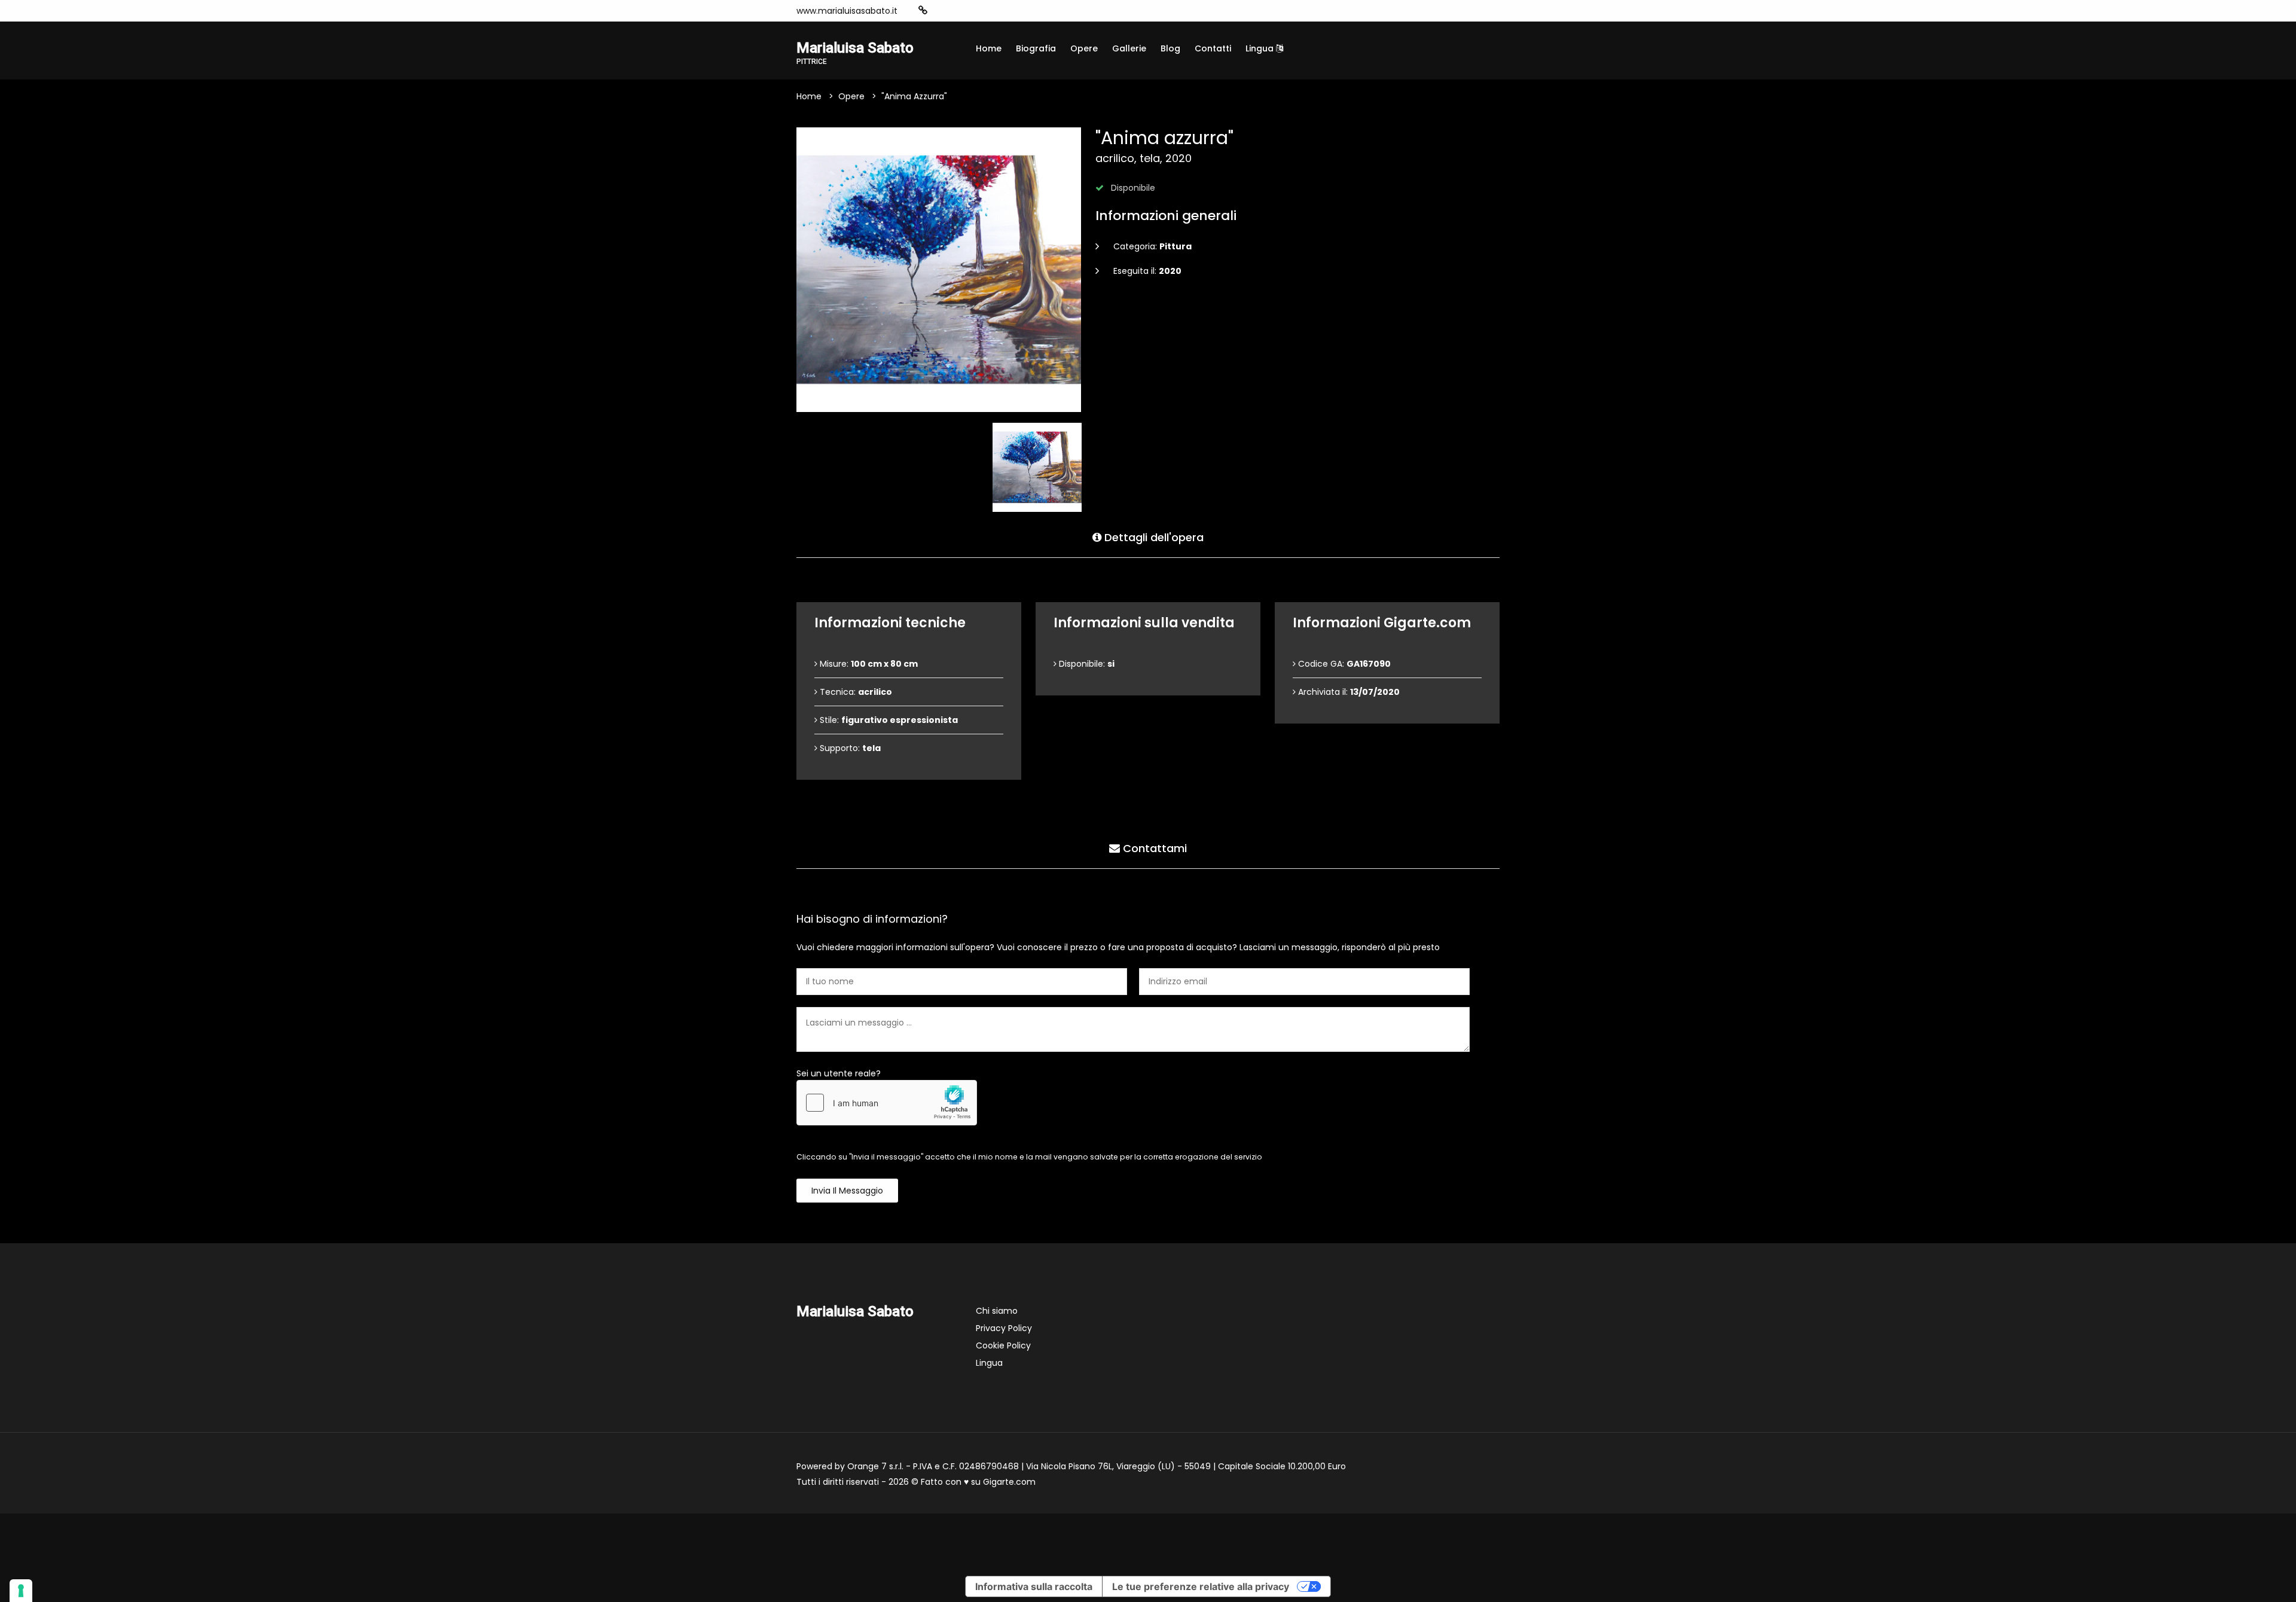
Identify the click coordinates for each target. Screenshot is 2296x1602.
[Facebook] (960, 11)
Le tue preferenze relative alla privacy (1201, 1586)
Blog (1170, 48)
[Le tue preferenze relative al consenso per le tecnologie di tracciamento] (21, 1591)
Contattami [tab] (1153, 848)
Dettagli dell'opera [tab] (1152, 537)
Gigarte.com (1009, 1482)
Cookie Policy (1003, 1345)
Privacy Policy (1004, 1328)
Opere (1084, 48)
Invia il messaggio (847, 1191)
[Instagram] (942, 11)
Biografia (1036, 48)
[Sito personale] (923, 10)
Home (989, 48)
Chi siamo (997, 1311)
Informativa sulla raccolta (1034, 1586)
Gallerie (1129, 48)
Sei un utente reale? (839, 1073)
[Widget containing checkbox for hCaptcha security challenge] (887, 1103)
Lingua (1261, 48)
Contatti (1213, 48)
